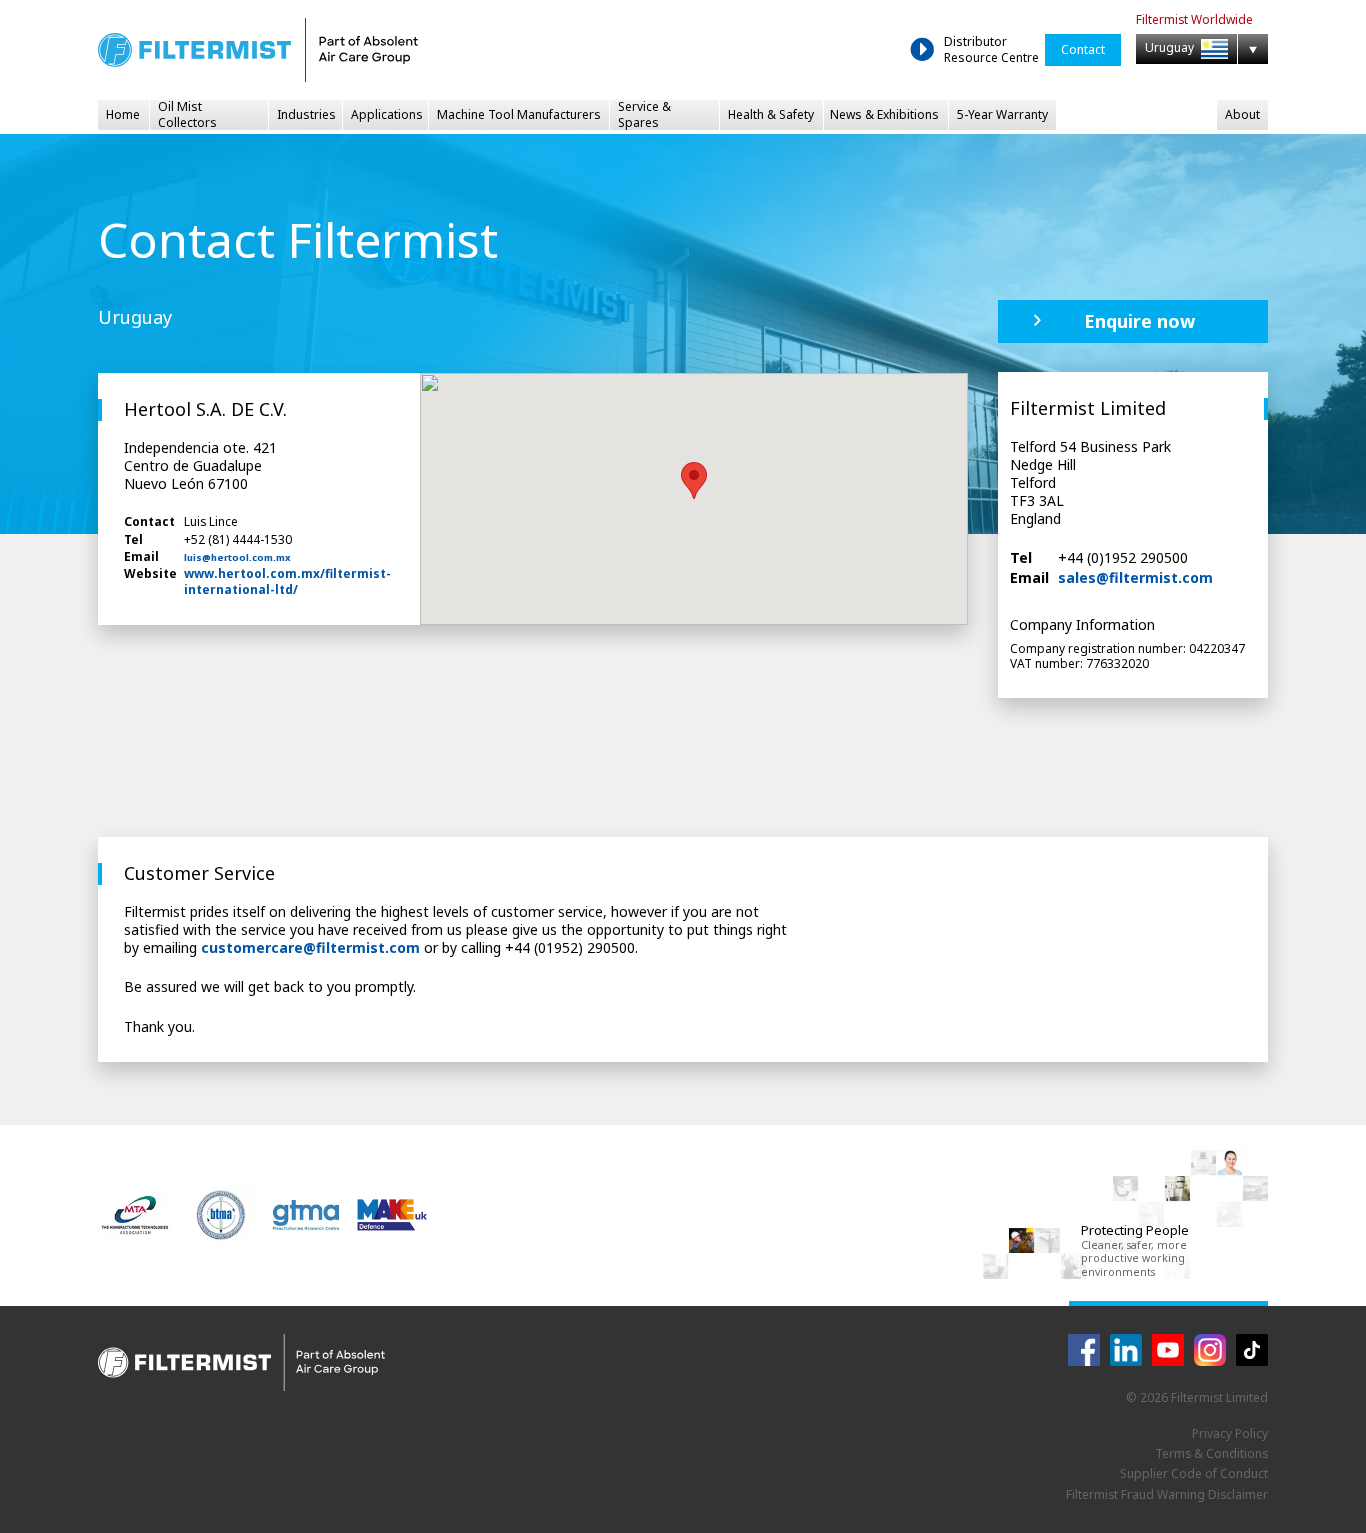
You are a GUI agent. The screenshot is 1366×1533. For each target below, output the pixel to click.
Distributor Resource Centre (991, 49)
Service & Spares (644, 115)
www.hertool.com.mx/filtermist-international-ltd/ (287, 581)
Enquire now (1139, 321)
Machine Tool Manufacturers (519, 114)
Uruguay (1171, 48)
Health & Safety (771, 114)
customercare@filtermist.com (310, 947)
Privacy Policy (1230, 1433)
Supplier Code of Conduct (1194, 1473)
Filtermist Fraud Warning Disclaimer (1167, 1494)
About (1242, 114)
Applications (387, 114)
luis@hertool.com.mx (237, 558)
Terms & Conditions (1211, 1453)
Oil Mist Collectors (187, 115)
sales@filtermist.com (1135, 578)
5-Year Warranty (1002, 114)
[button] (694, 480)
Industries (306, 114)
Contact (1083, 49)
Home (123, 114)
